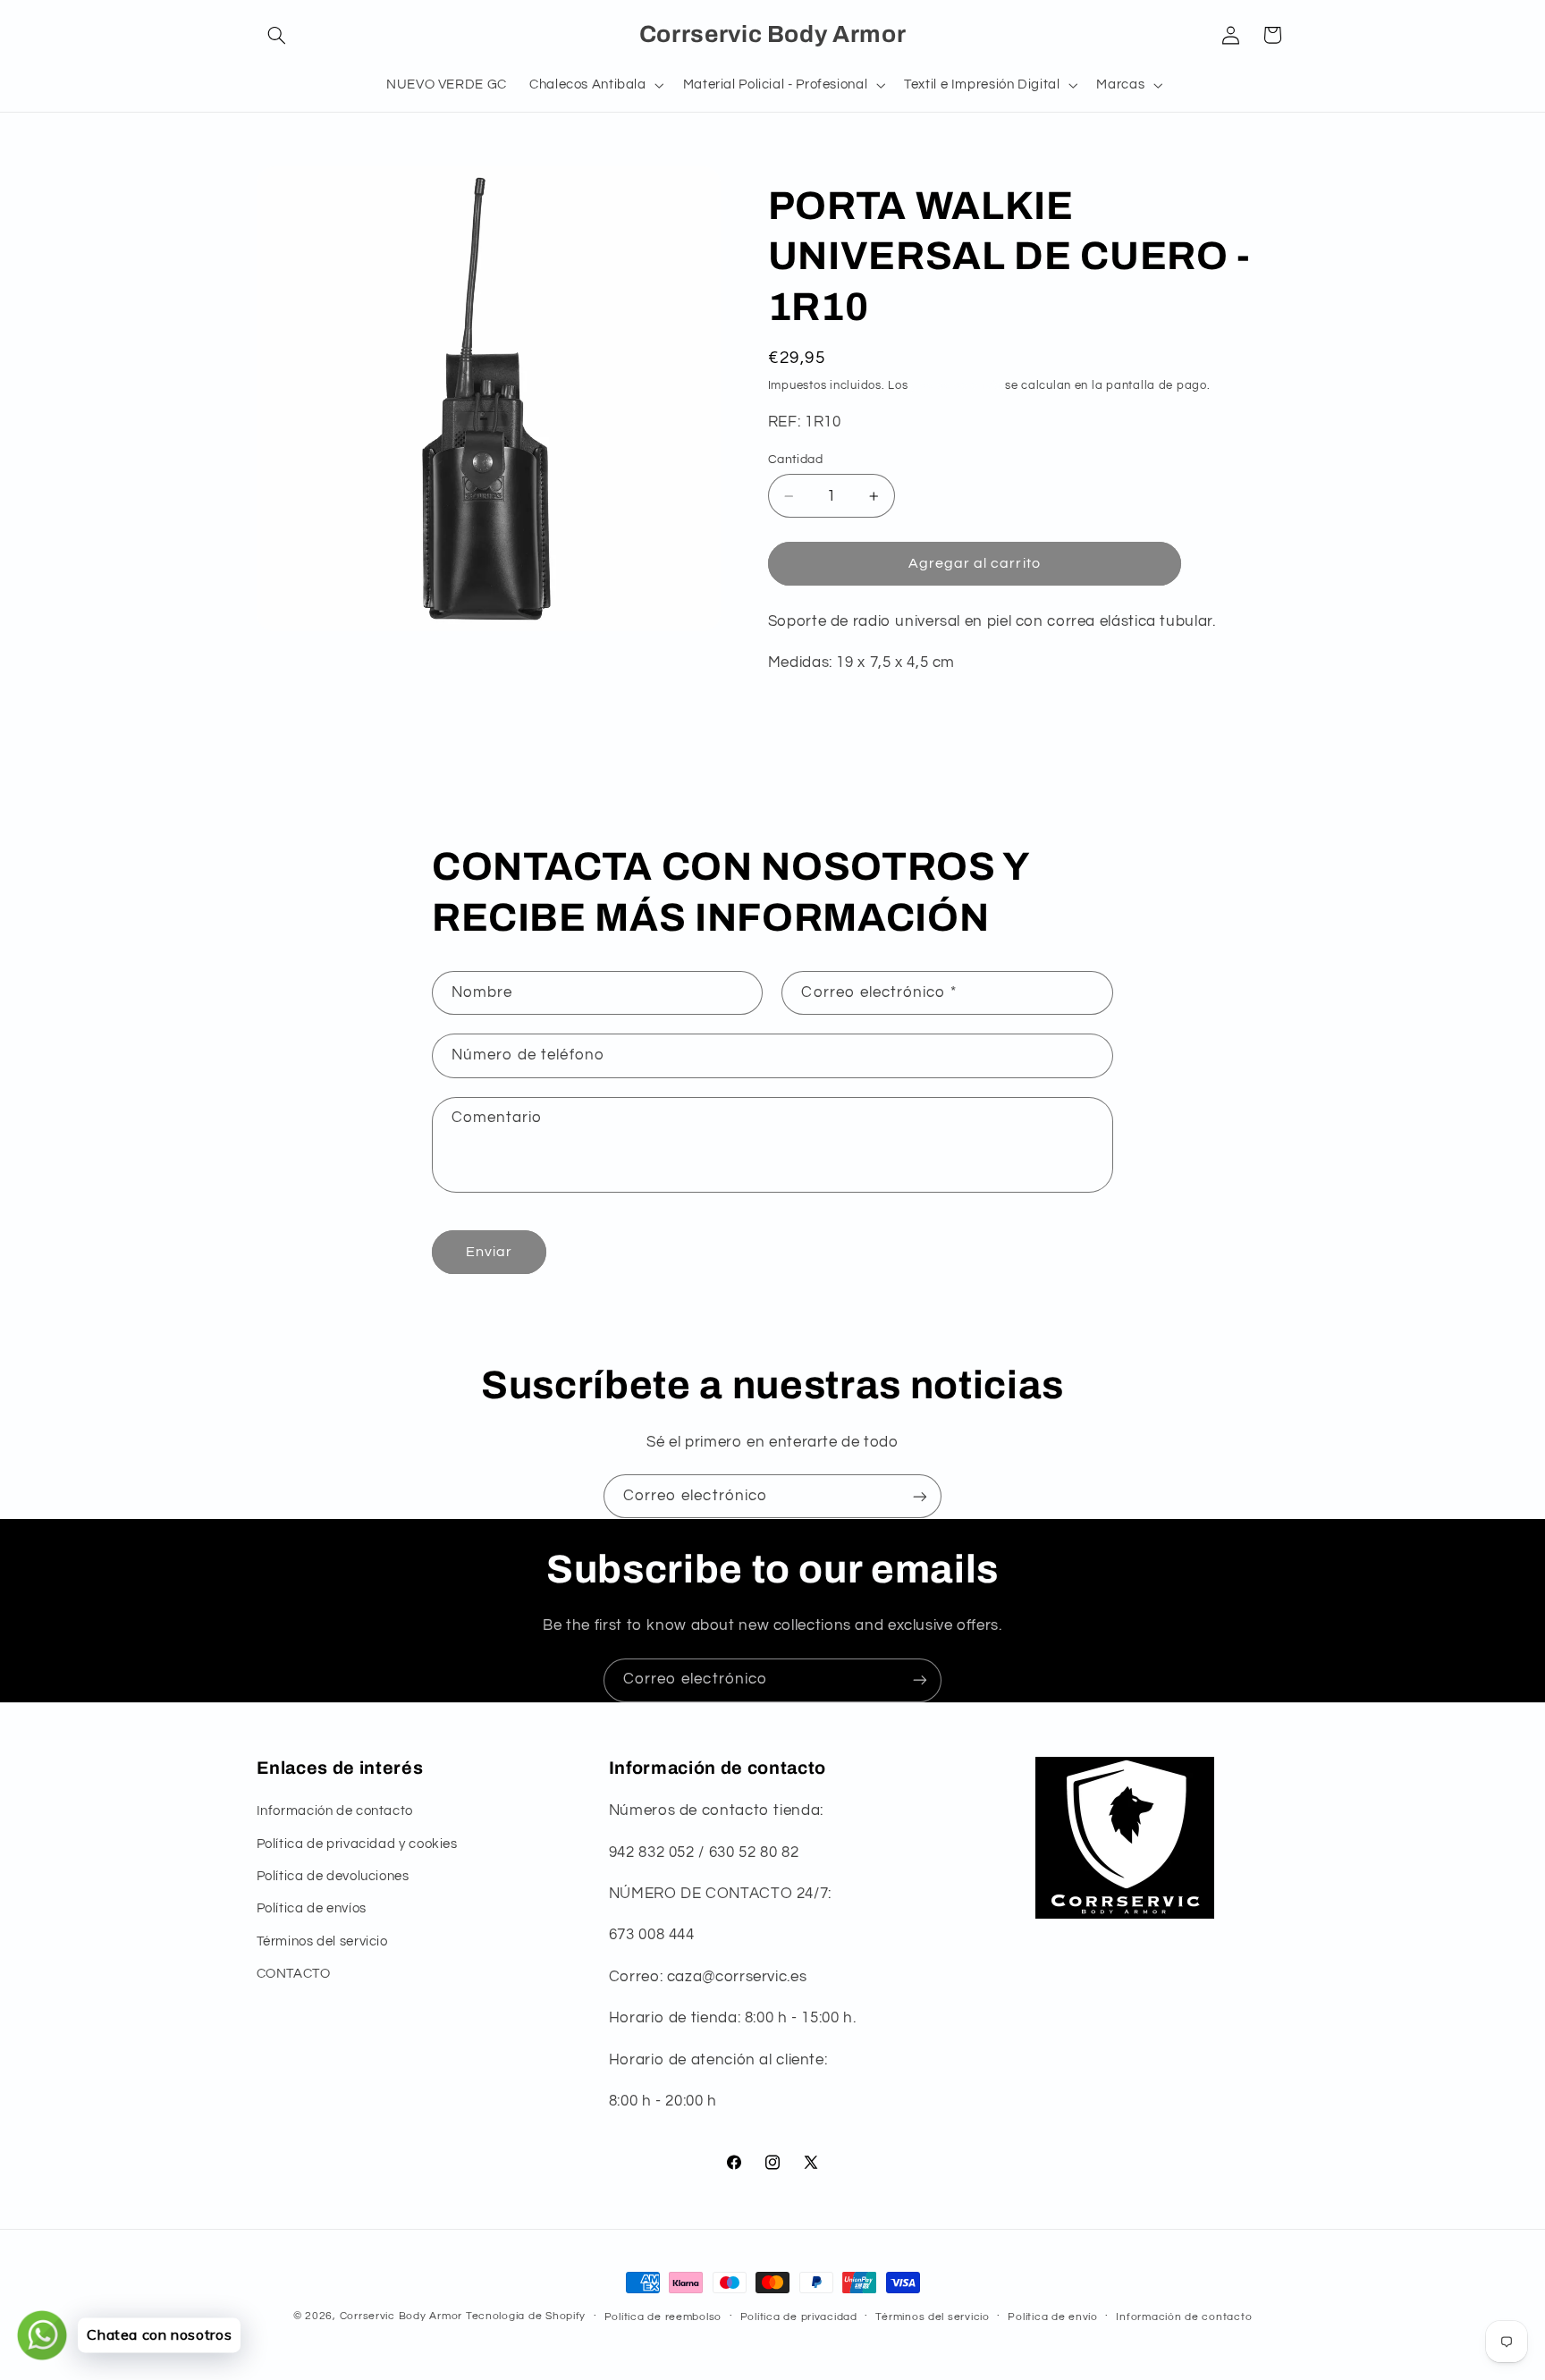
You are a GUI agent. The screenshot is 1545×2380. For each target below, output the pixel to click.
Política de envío (1053, 2317)
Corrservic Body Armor (401, 2316)
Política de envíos (312, 1909)
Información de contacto (335, 1812)
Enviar (489, 1252)
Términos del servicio (322, 1941)
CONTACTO (294, 1975)
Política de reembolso (663, 2317)
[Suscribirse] (920, 1496)
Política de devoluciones (333, 1876)
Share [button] (805, 721)
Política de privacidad (799, 2317)
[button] (277, 35)
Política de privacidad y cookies (357, 1844)
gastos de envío (956, 386)
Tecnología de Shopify (526, 2316)
